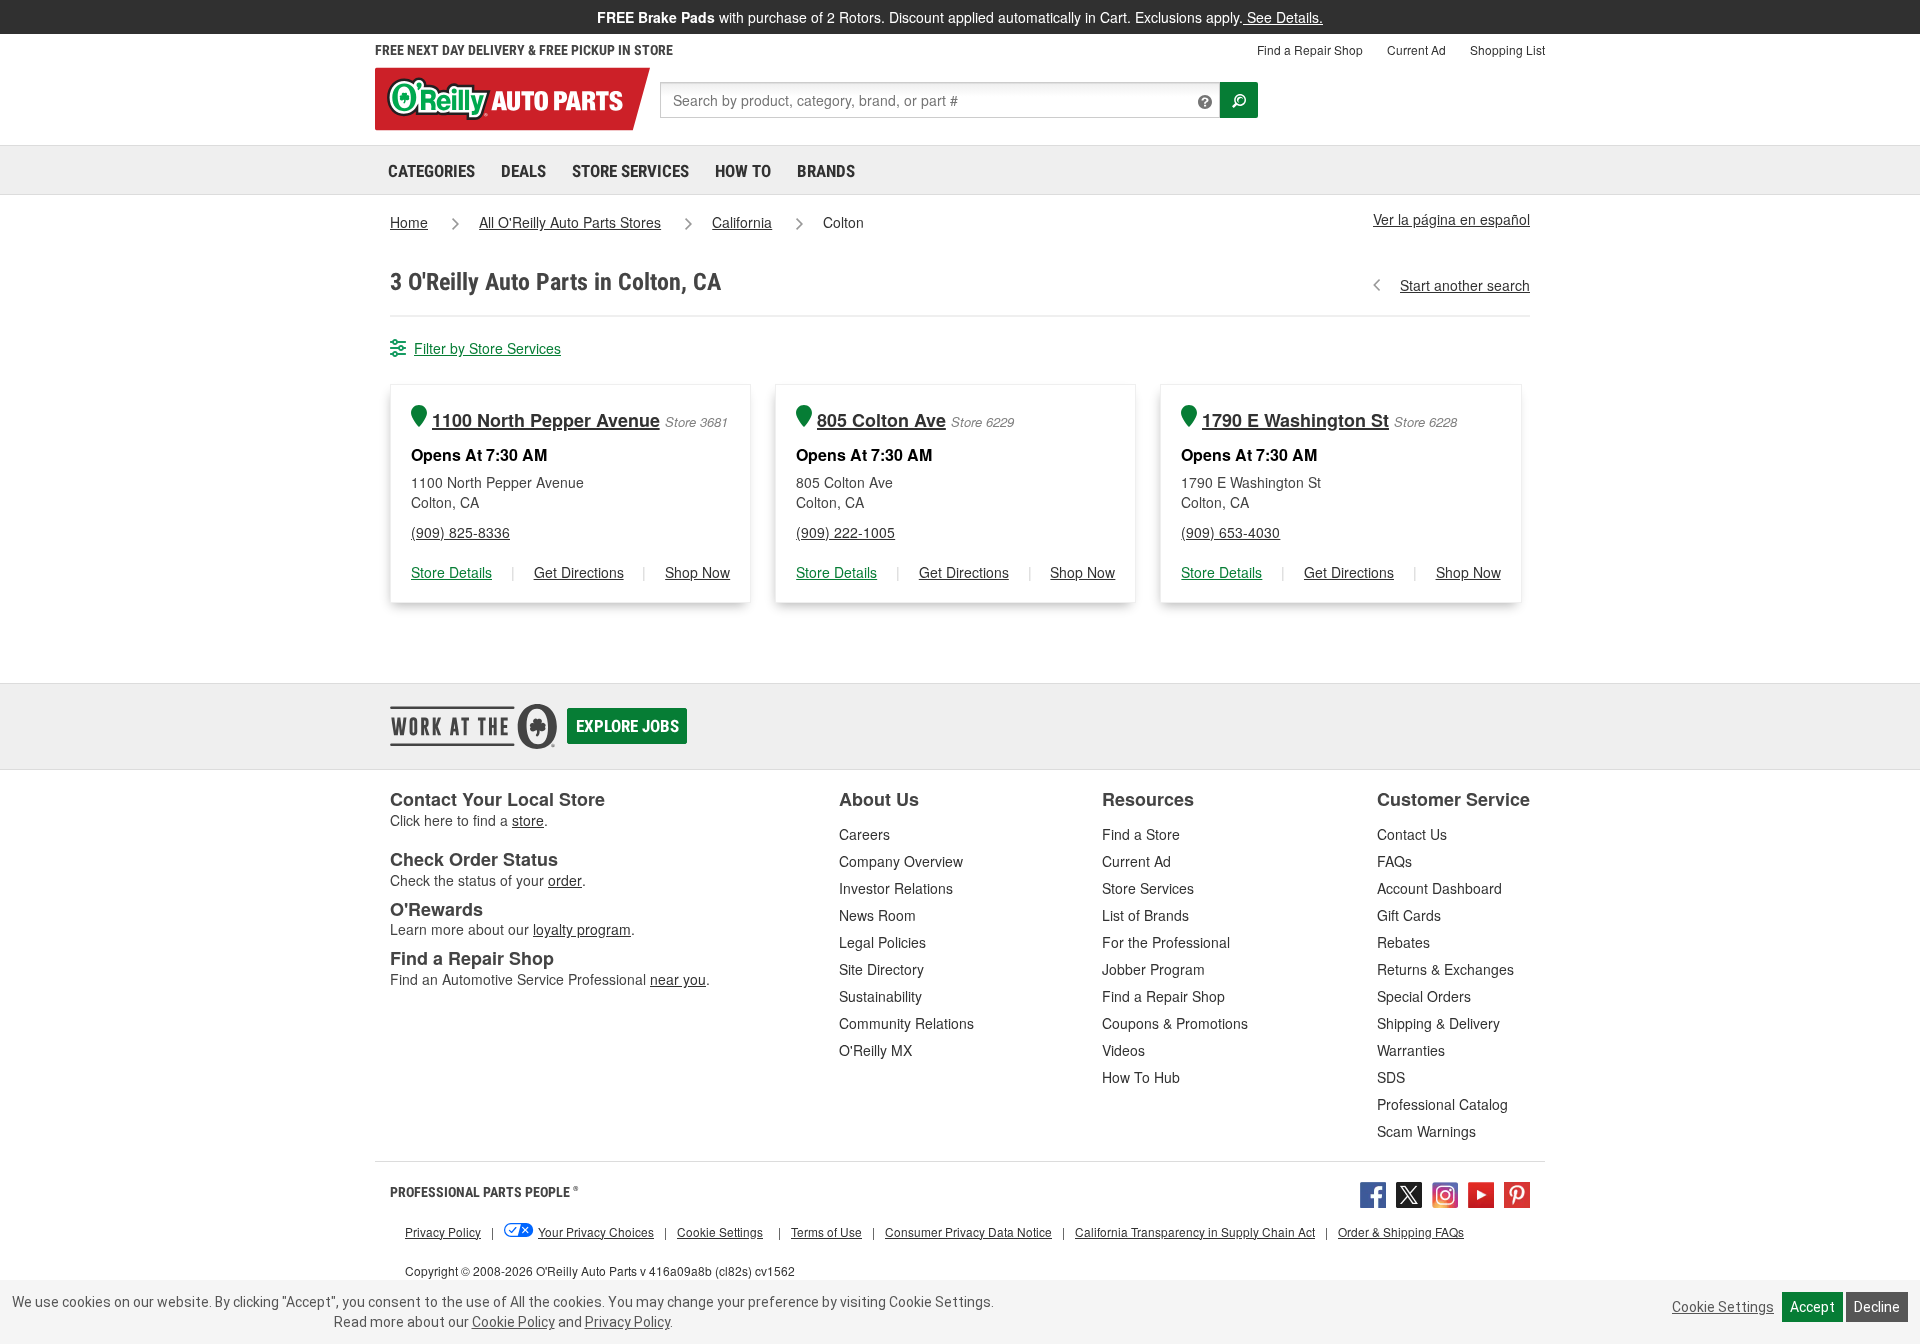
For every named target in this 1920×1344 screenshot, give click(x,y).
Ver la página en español (1451, 219)
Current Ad (1416, 49)
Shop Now (697, 572)
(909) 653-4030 (1230, 532)
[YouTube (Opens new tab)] (1481, 1192)
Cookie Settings (1723, 1307)
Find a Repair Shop (1310, 49)
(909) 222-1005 (845, 532)
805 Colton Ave (881, 420)
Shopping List (1507, 49)
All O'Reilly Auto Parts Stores (570, 222)
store (528, 820)
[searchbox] (940, 100)
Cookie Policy (513, 1322)
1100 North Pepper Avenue (546, 420)
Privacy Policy (627, 1322)
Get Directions (579, 572)
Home (409, 222)
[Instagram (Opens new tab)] (1445, 1192)
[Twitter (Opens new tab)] (1409, 1192)
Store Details (451, 572)
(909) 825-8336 (460, 532)
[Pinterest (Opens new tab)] (1517, 1192)
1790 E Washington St (1295, 420)
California (742, 222)
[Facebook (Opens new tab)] (1373, 1192)
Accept (1812, 1307)
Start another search (1465, 285)
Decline (1877, 1307)
